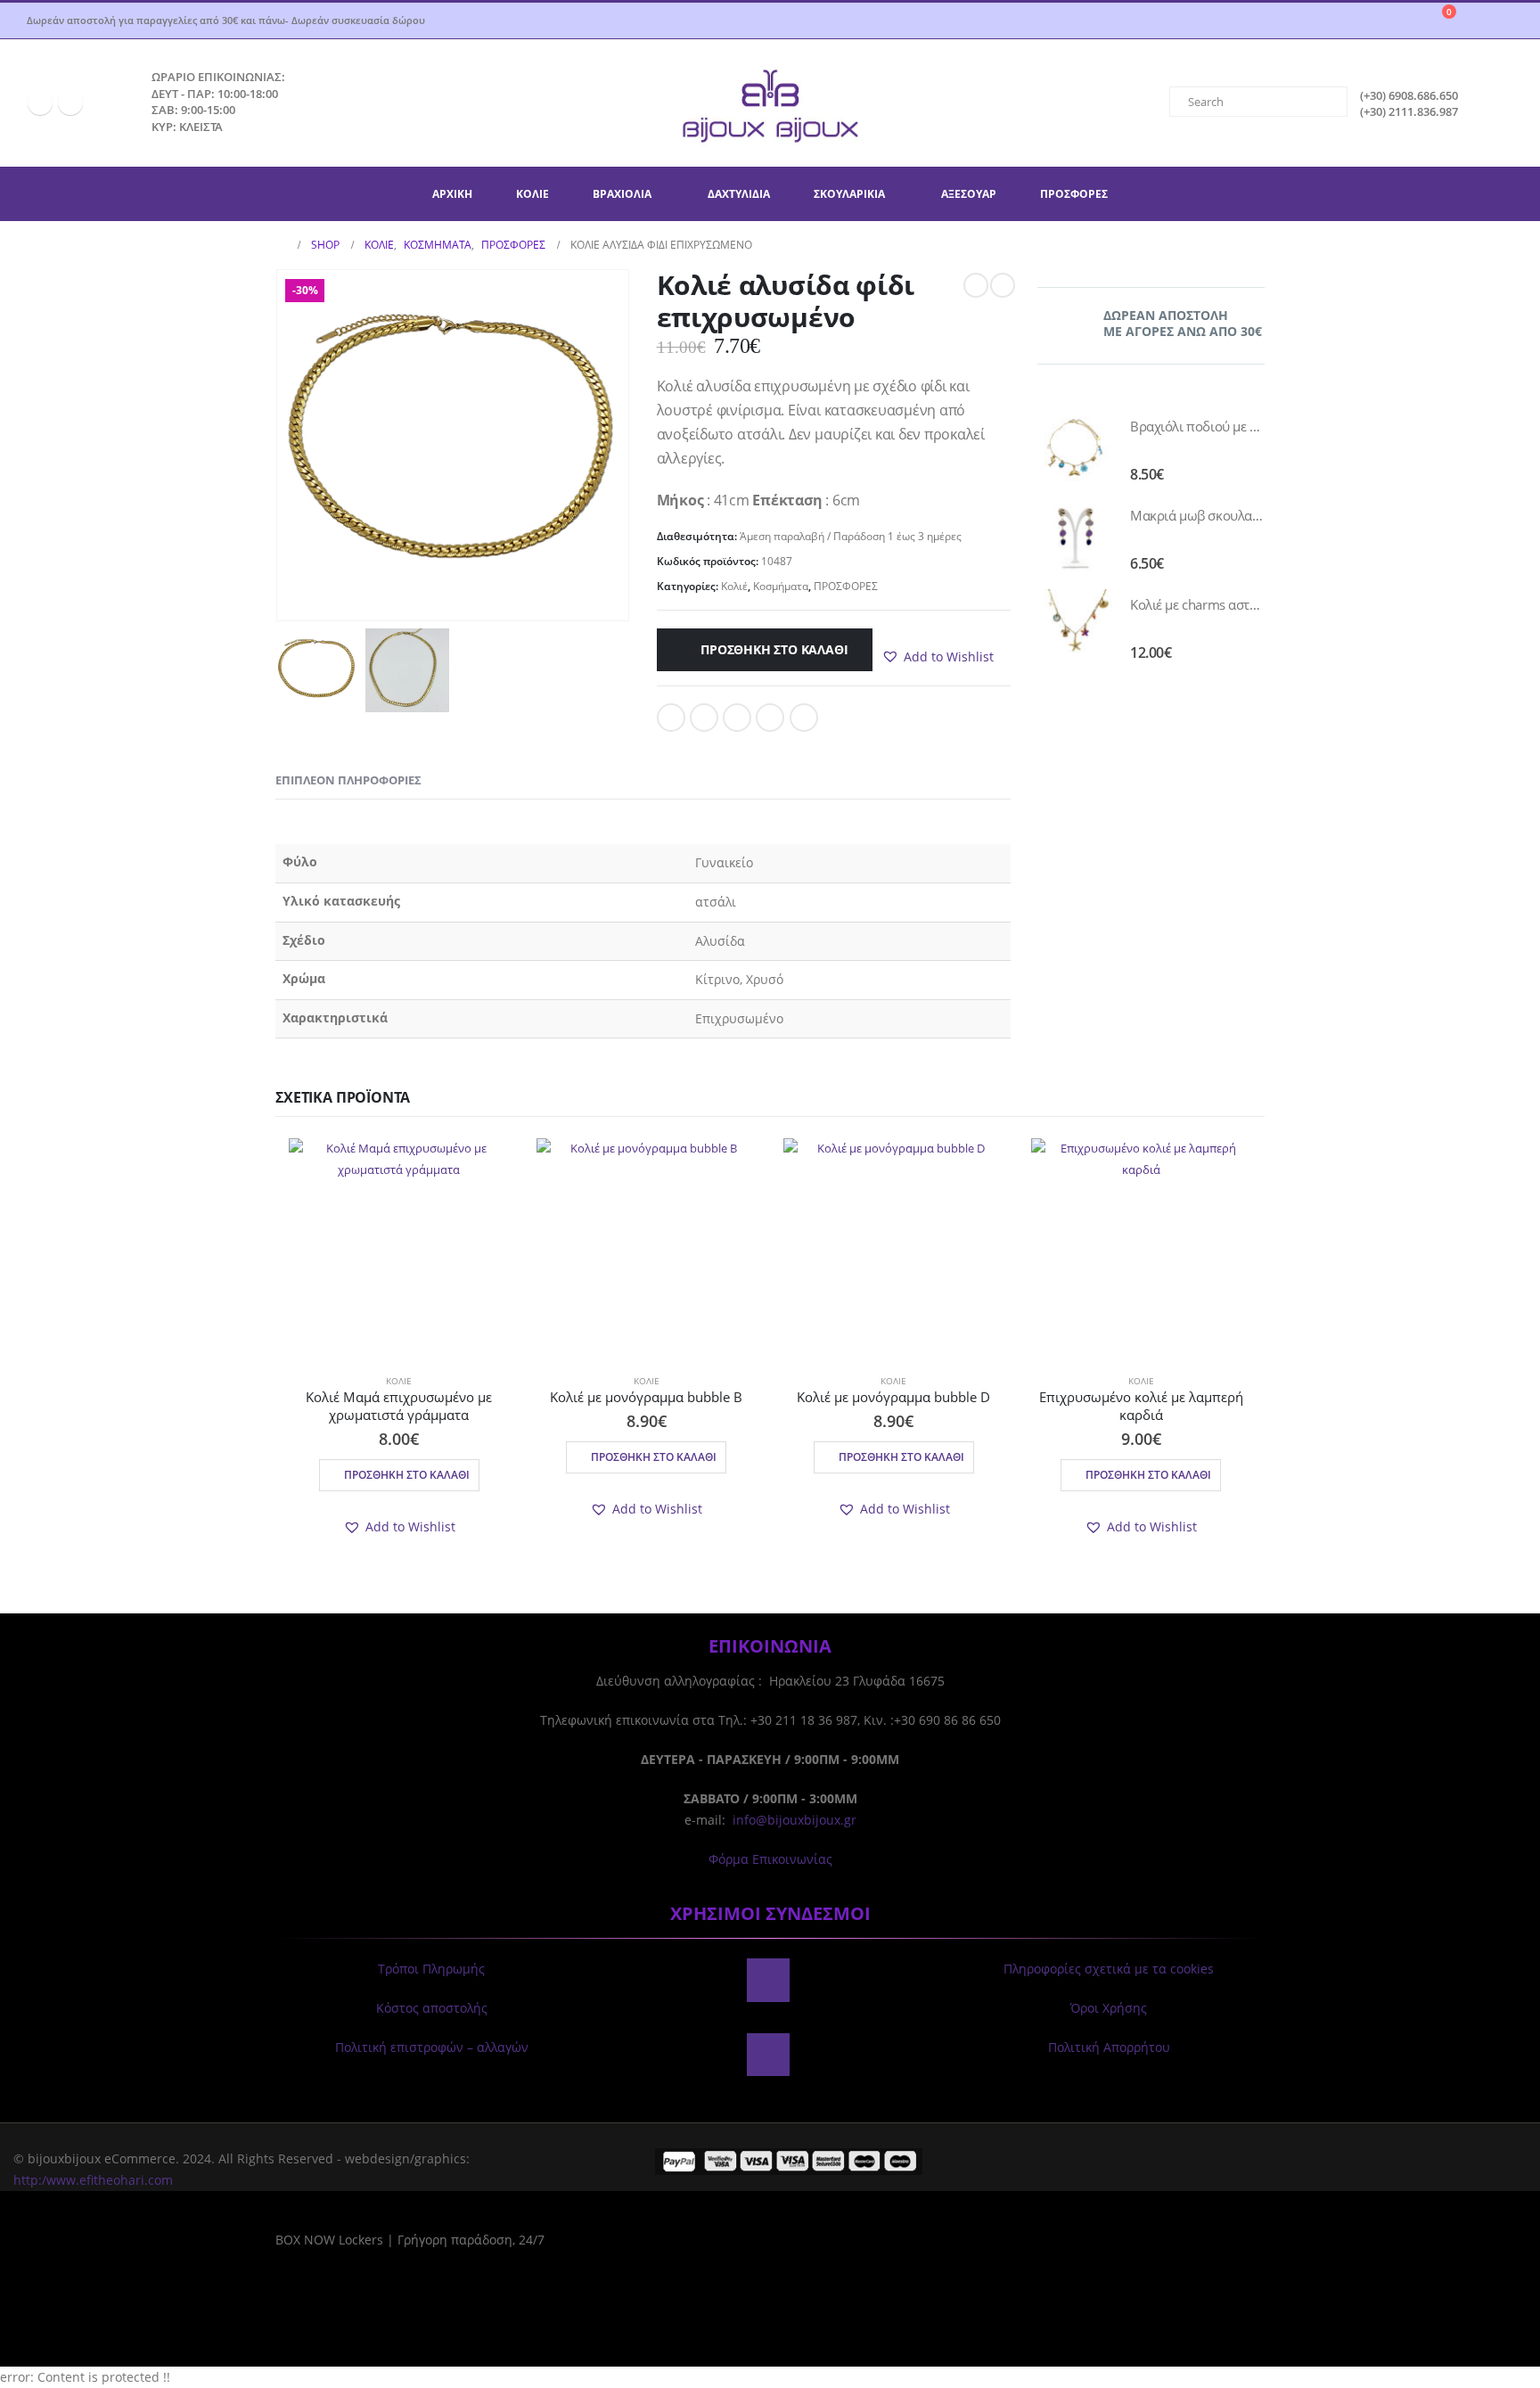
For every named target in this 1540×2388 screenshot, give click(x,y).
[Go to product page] (1075, 448)
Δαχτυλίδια (739, 194)
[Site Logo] (770, 103)
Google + (770, 718)
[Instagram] (70, 103)
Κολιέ (532, 194)
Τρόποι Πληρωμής (431, 1969)
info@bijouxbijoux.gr (795, 1820)
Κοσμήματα (781, 586)
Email (804, 718)
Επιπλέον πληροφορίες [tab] (348, 780)
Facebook (671, 718)
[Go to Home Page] (281, 245)
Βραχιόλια (622, 194)
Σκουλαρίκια (849, 194)
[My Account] (1499, 21)
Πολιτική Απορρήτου (1109, 2047)
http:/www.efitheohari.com (93, 2180)
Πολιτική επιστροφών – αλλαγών (432, 2047)
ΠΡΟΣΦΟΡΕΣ (1074, 194)
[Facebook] (40, 103)
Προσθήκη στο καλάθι (774, 649)
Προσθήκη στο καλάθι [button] (407, 1475)
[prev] (976, 285)
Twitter (704, 718)
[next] (1003, 285)
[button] (938, 657)
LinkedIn (737, 718)
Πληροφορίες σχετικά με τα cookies (1109, 1969)
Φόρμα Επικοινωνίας (770, 1859)
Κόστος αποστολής (432, 2008)
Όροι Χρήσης (1109, 2008)
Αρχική (452, 194)
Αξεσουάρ (969, 194)
